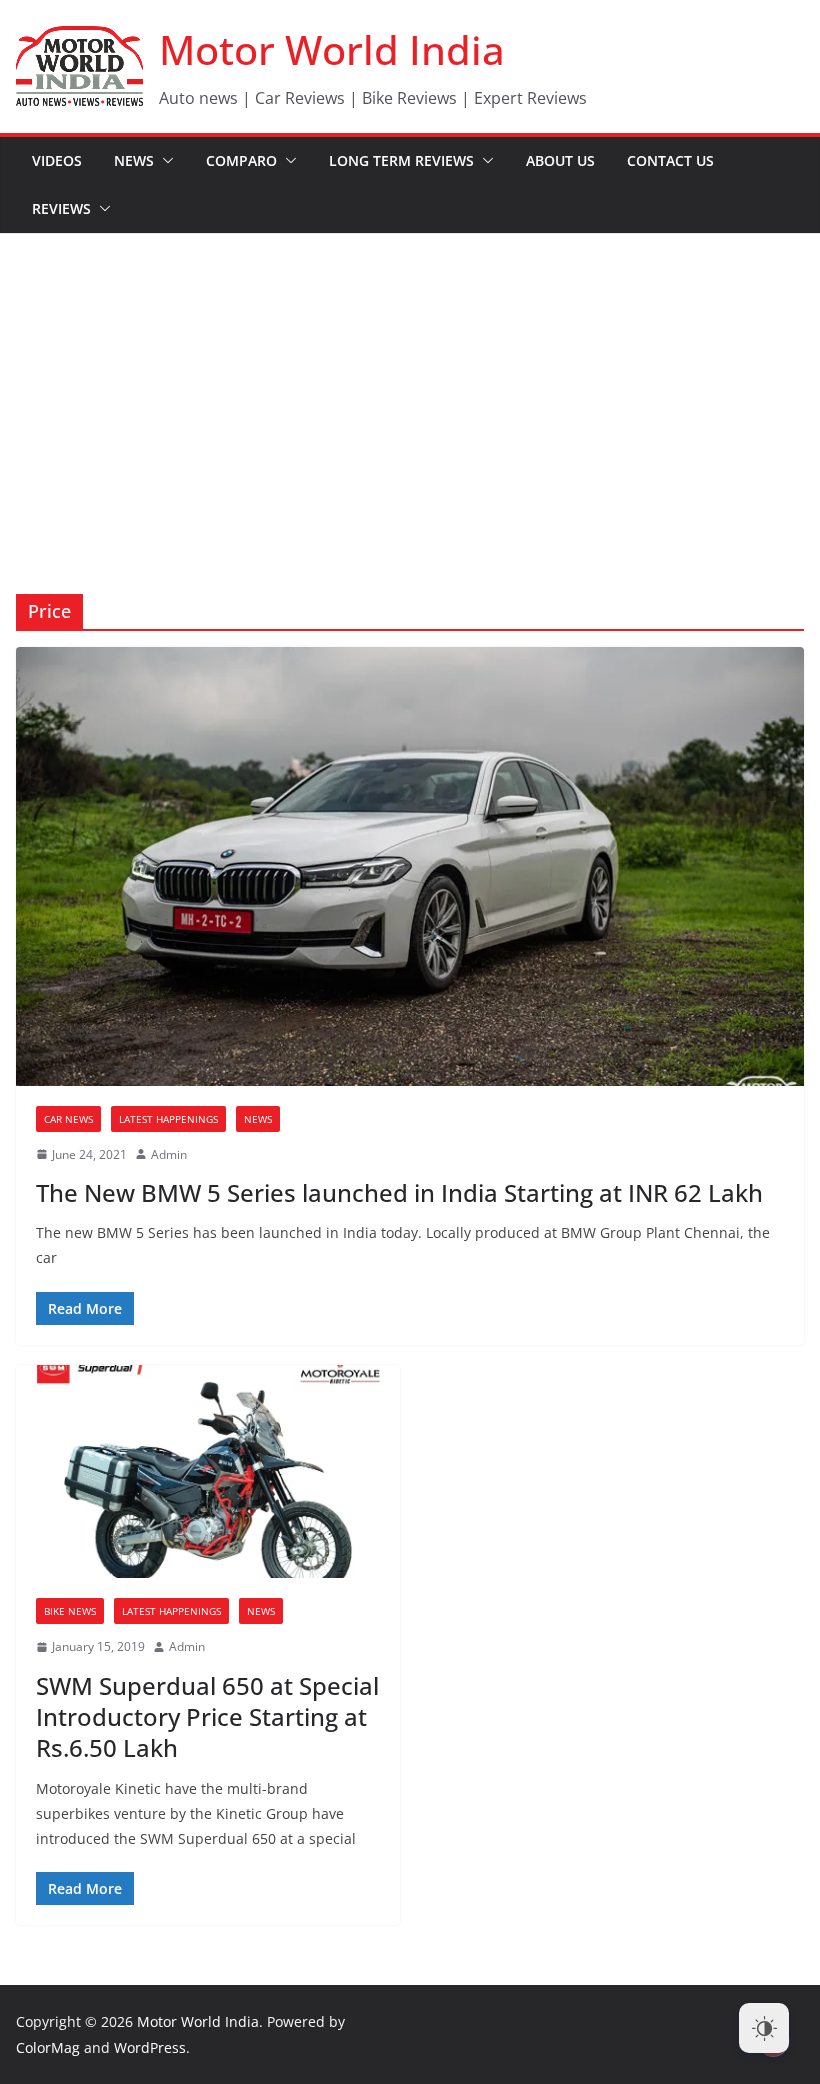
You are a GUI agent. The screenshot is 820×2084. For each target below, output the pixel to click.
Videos (57, 160)
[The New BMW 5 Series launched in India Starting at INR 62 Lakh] (410, 866)
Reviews (61, 208)
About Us (560, 160)
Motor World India (332, 49)
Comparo (241, 160)
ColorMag (48, 2047)
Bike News (70, 1611)
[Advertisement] (410, 384)
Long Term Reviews (401, 160)
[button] (164, 161)
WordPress (150, 2047)
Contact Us (670, 160)
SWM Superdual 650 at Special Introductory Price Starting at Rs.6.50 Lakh (207, 1716)
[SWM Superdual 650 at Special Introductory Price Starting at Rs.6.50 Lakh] (208, 1472)
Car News (68, 1119)
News (134, 160)
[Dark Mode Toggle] (764, 2028)
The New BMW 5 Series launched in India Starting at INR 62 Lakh (399, 1192)
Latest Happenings (168, 1119)
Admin (169, 1154)
